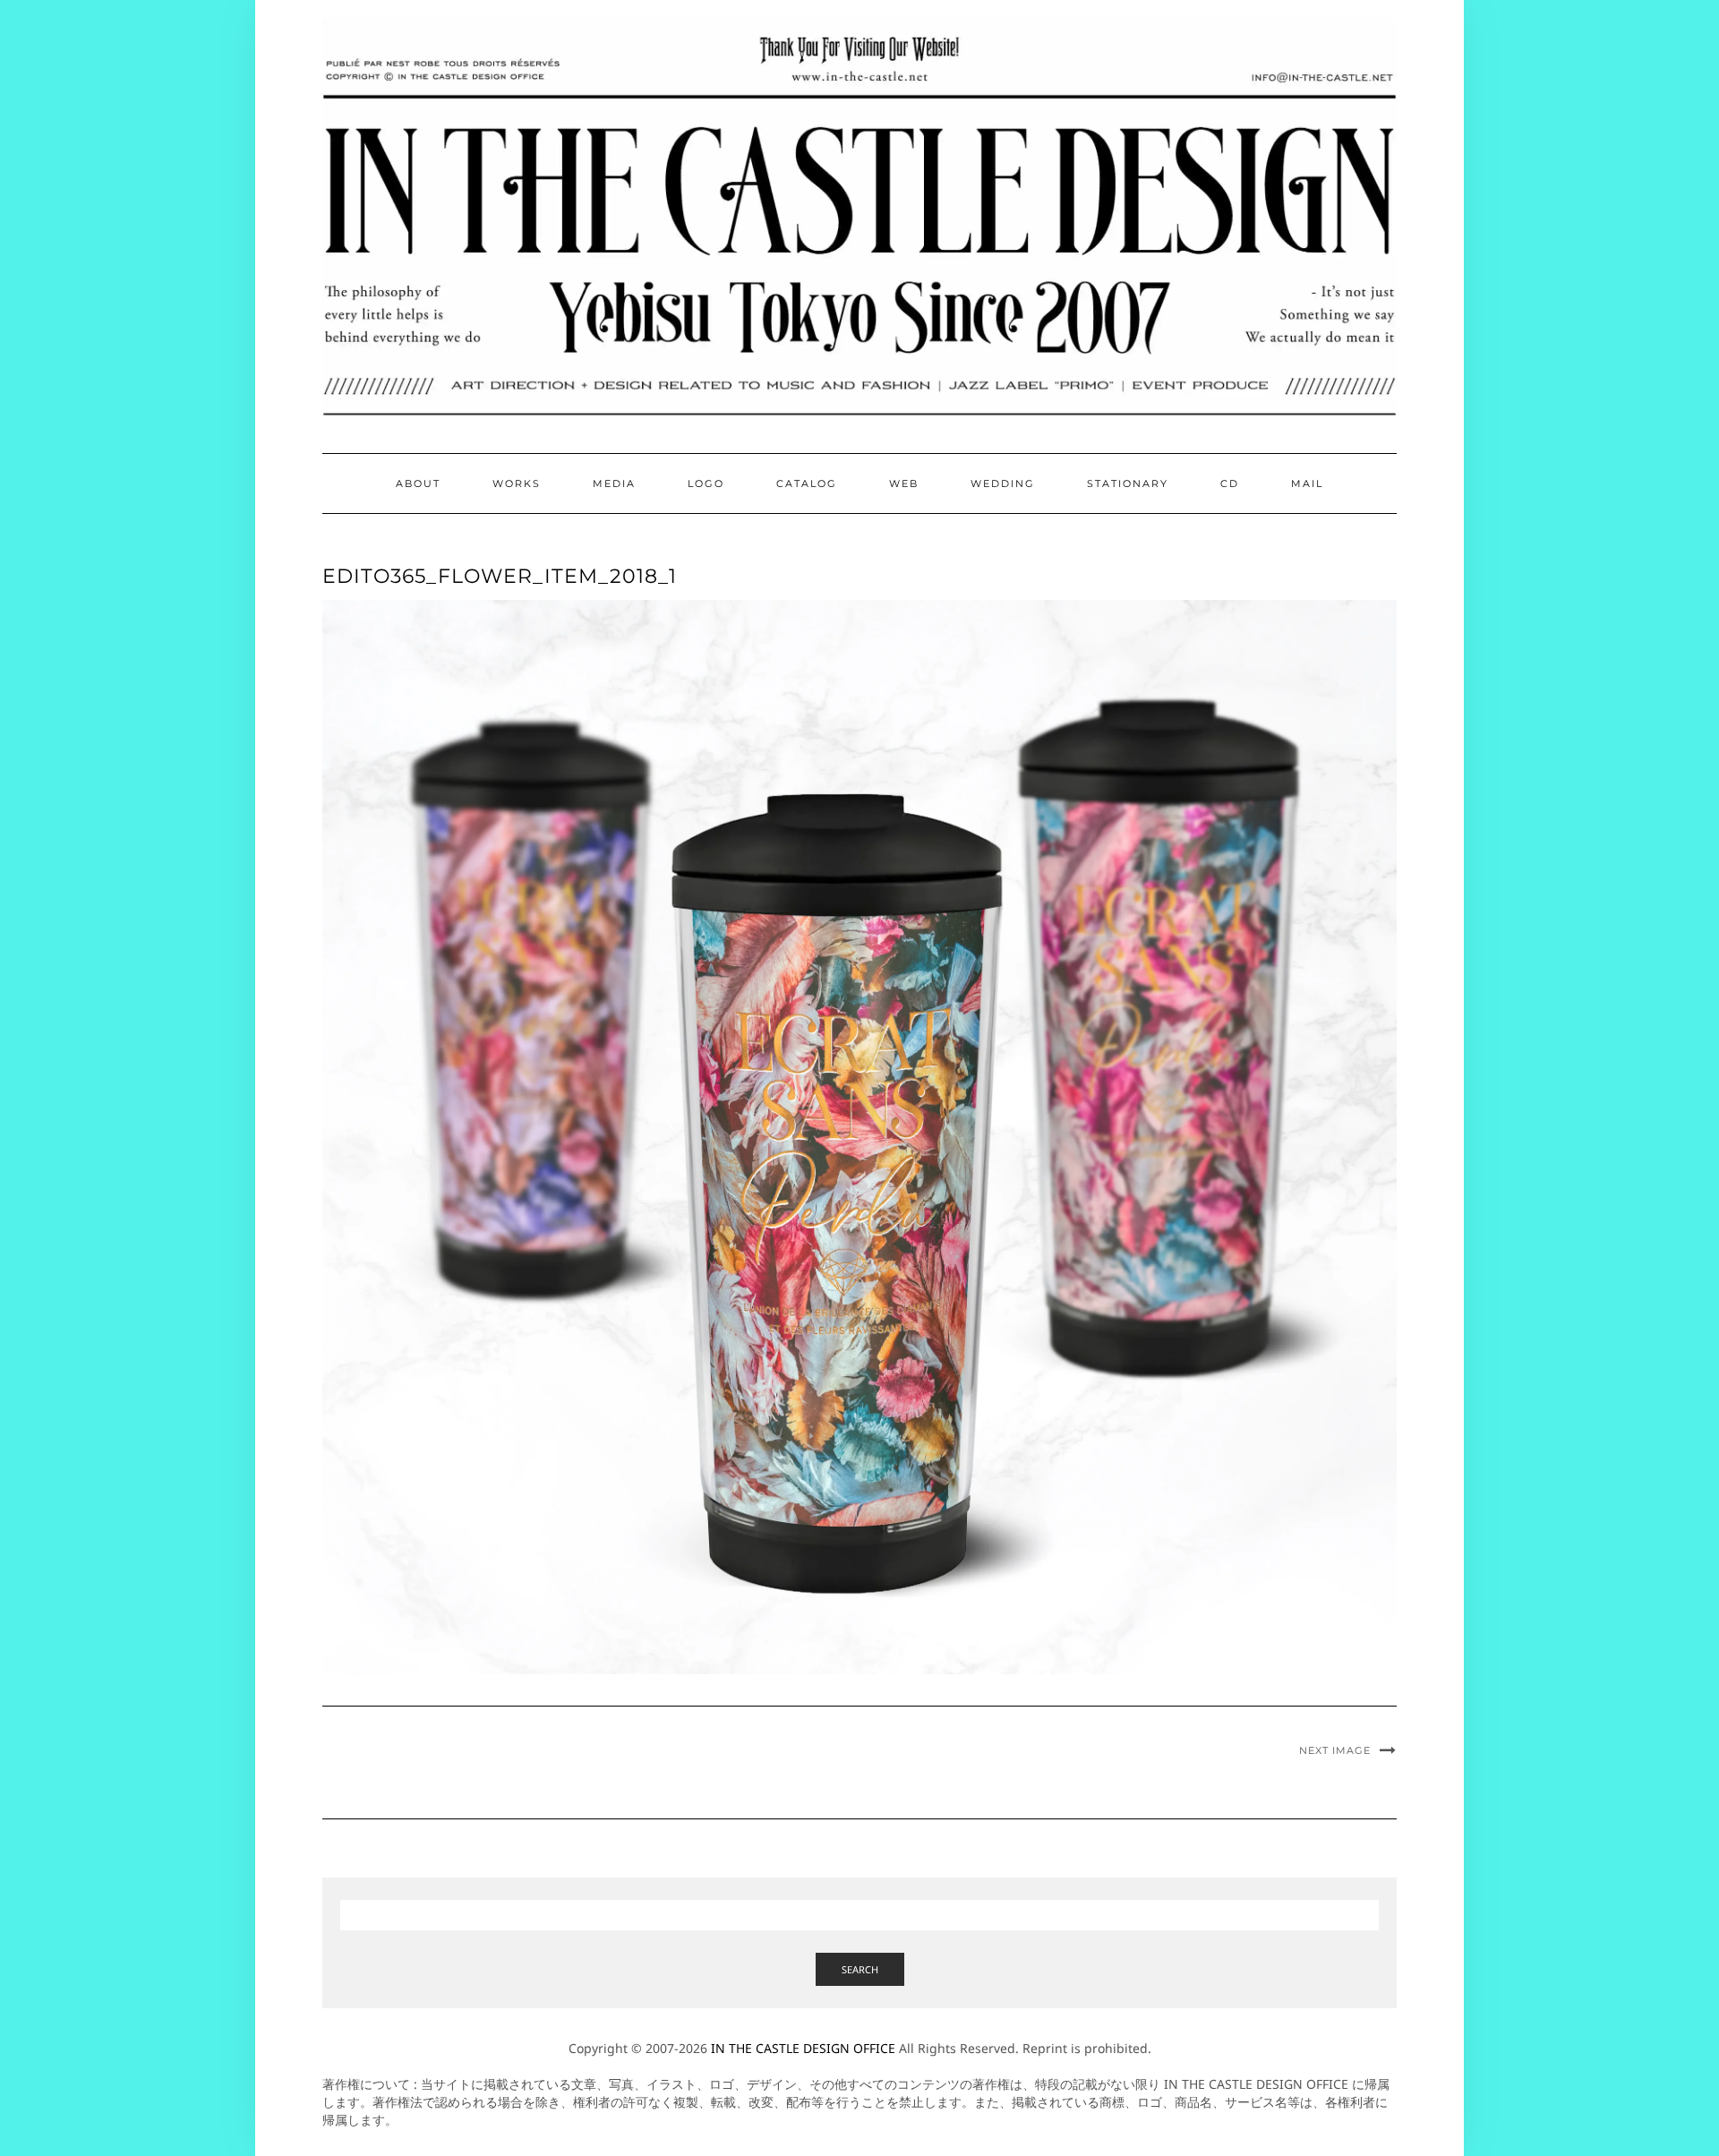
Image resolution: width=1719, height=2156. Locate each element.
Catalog (807, 483)
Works (517, 483)
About (418, 483)
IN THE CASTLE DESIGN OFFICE (803, 2048)
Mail (1307, 483)
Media (614, 483)
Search (860, 1969)
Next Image (1335, 1750)
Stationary (1128, 483)
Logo (706, 483)
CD (1230, 483)
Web (904, 483)
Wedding (1003, 483)
